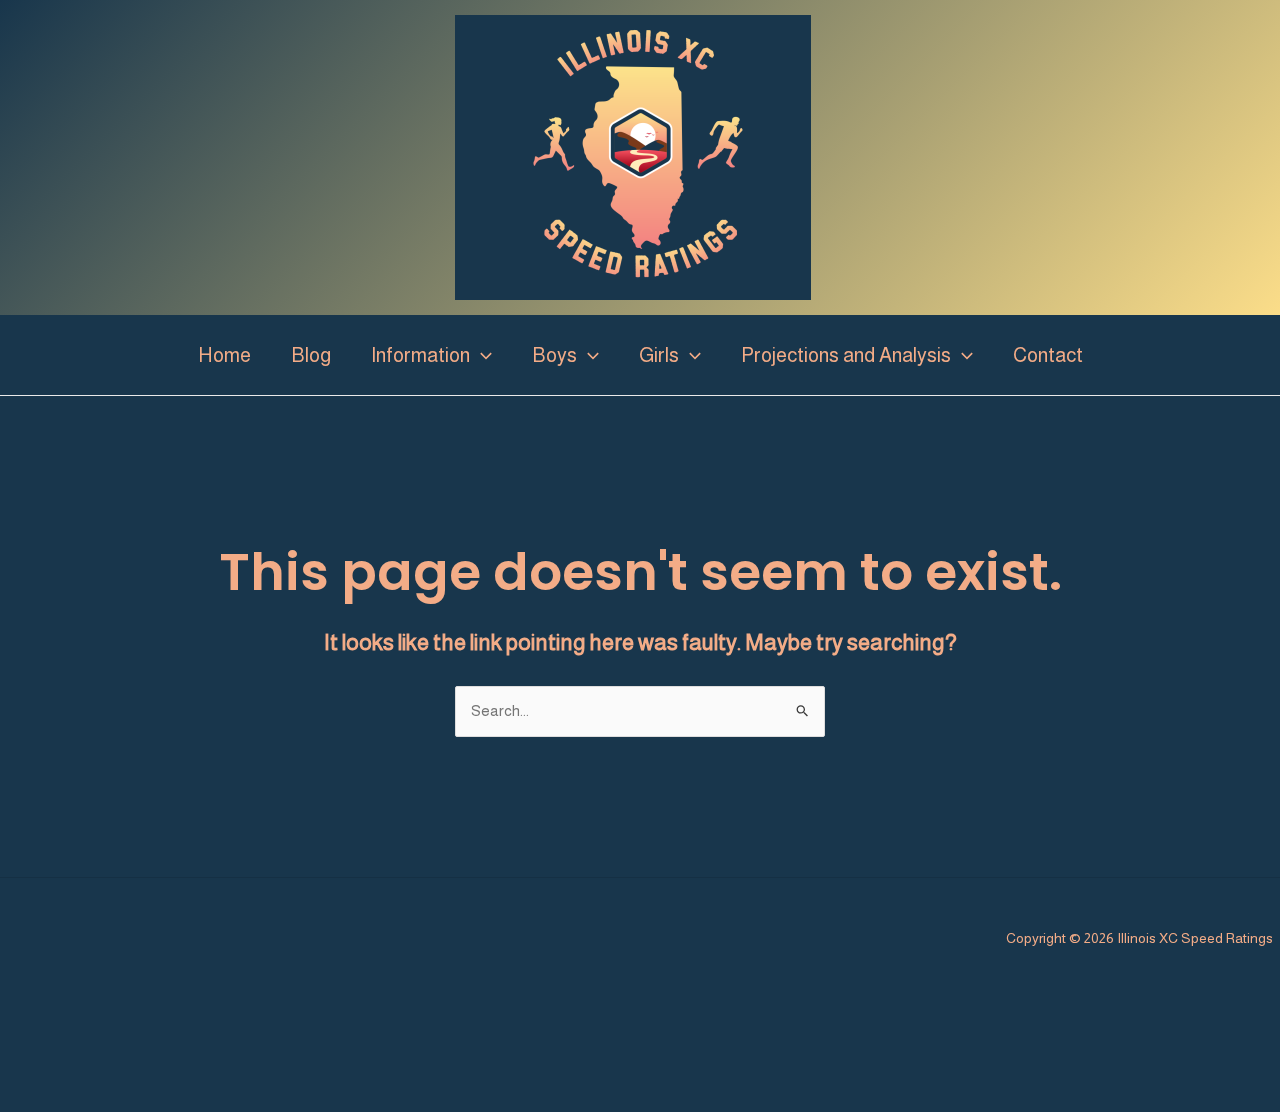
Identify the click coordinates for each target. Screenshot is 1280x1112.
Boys (554, 355)
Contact (1048, 355)
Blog (311, 355)
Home (224, 355)
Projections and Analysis (846, 355)
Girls (659, 355)
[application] (481, 355)
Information (420, 355)
